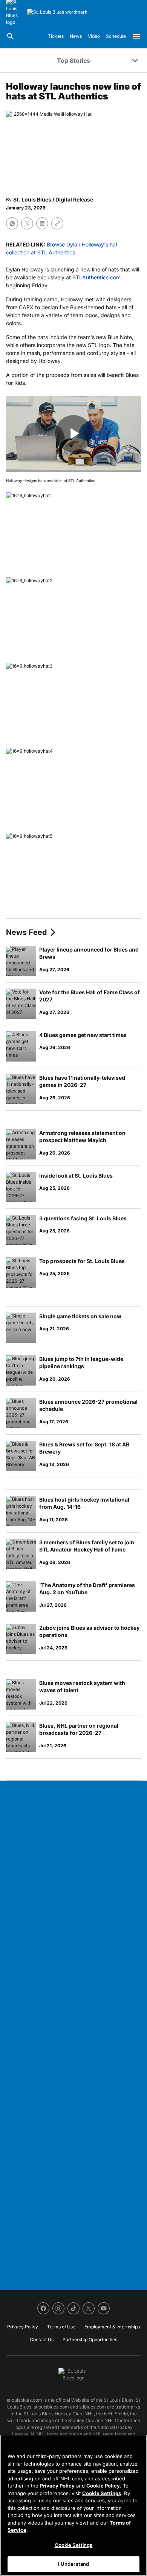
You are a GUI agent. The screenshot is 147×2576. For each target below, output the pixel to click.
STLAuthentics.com (96, 277)
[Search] (11, 36)
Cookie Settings (102, 2493)
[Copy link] (57, 223)
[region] (73, 2505)
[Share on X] (27, 223)
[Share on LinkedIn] (42, 223)
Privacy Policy (57, 2486)
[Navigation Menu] (136, 36)
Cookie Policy (103, 2486)
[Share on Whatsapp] (12, 223)
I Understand (74, 2564)
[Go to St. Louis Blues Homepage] (57, 12)
